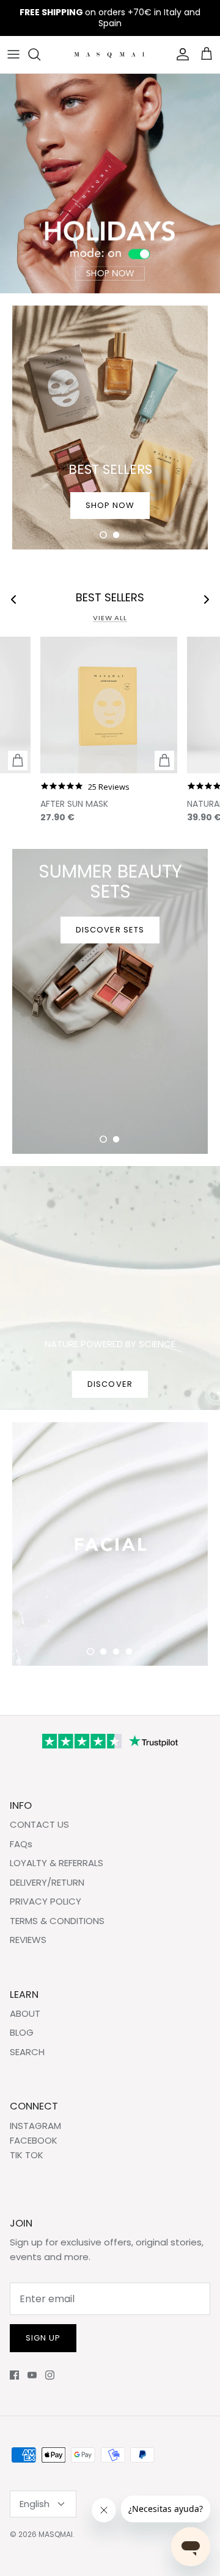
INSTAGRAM (35, 2126)
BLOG (22, 2032)
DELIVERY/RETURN (47, 1882)
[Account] (180, 54)
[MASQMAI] (110, 55)
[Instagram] (50, 2375)
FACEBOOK (34, 2140)
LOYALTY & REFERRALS (57, 1863)
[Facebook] (14, 2375)
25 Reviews (109, 787)
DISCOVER (110, 1384)
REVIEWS (28, 1940)
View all (110, 618)
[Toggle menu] (13, 54)
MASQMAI (56, 2534)
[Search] (40, 54)
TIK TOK (27, 2155)
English (35, 2504)
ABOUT (25, 2013)
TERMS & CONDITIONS (57, 1921)
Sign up (43, 2338)
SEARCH (27, 2052)
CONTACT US (39, 1824)
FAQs (21, 1844)
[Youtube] (32, 2375)
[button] (103, 535)
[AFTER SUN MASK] (109, 705)
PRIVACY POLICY (46, 1901)
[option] (110, 184)
